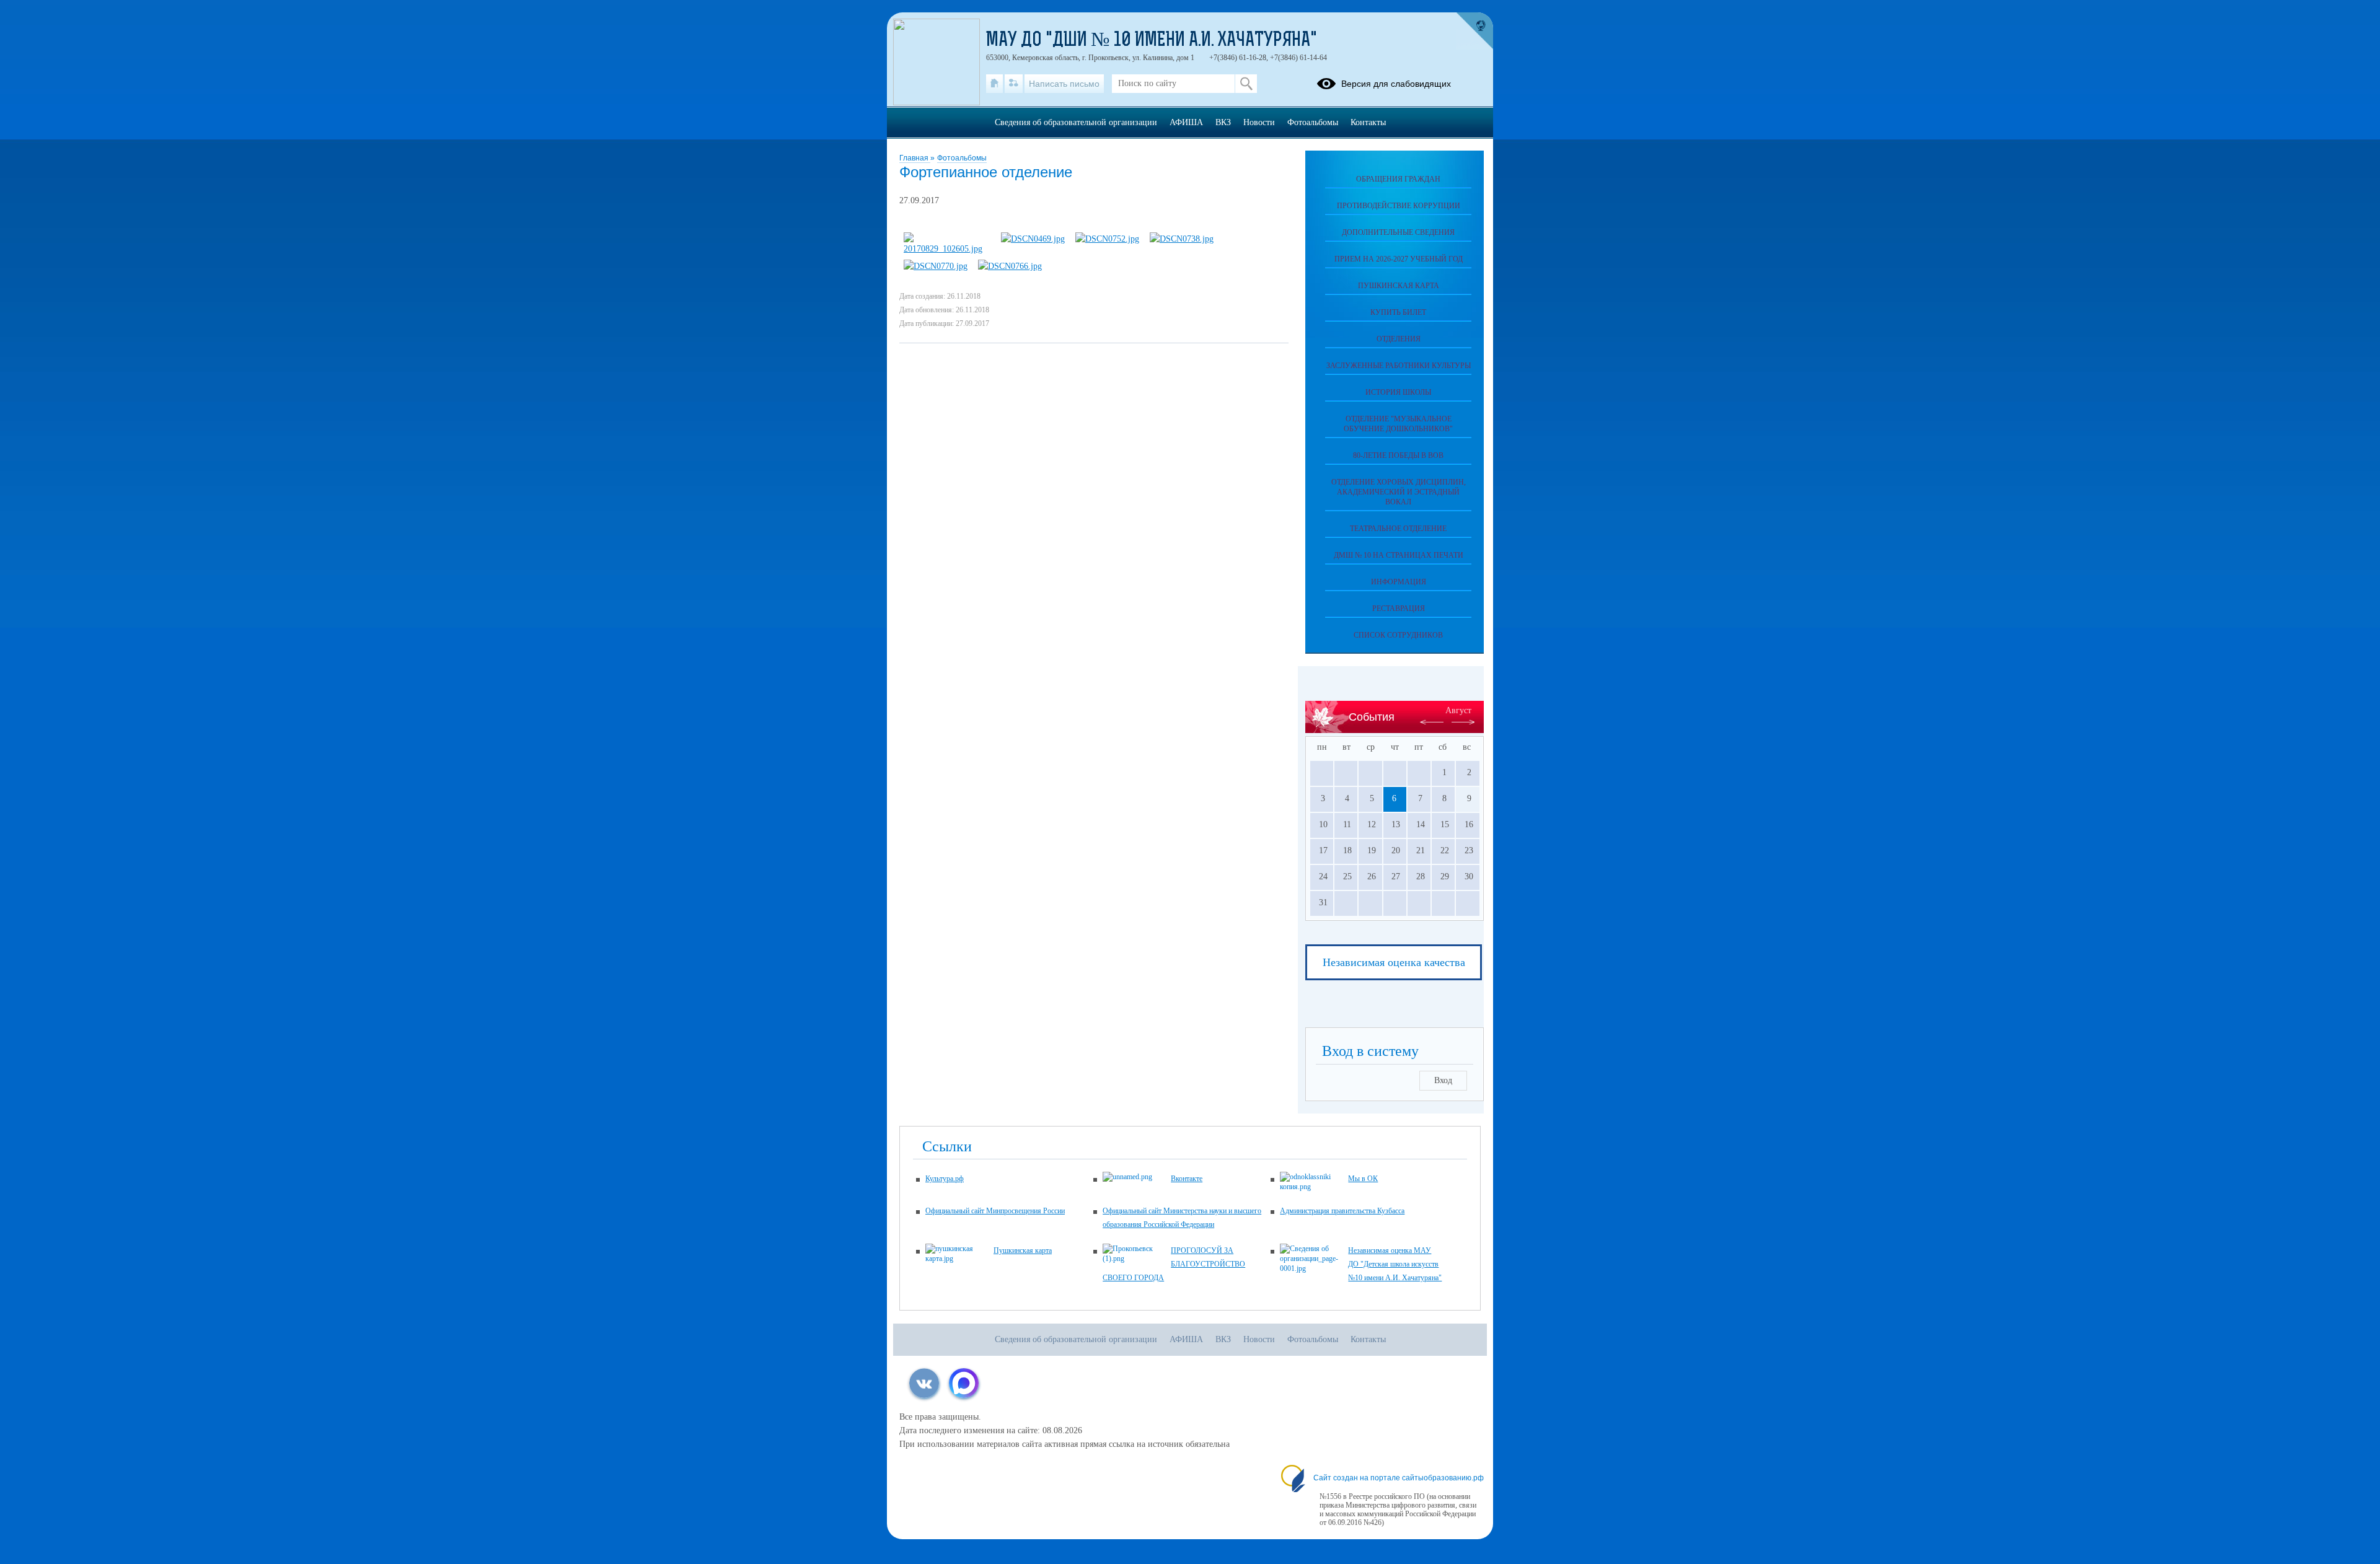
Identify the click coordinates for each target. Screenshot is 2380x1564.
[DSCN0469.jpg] (1033, 239)
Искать (1246, 84)
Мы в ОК (1363, 1179)
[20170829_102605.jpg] (947, 249)
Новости (1259, 122)
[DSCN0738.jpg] (1182, 239)
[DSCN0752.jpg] (1107, 239)
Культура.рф (945, 1179)
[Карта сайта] (1014, 84)
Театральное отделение (1398, 529)
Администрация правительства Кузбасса (1342, 1211)
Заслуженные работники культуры (1399, 366)
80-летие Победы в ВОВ (1398, 455)
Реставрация (1399, 608)
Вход (1443, 1080)
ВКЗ (1223, 122)
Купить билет (1398, 312)
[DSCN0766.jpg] (1010, 266)
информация (1399, 582)
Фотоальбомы (962, 158)
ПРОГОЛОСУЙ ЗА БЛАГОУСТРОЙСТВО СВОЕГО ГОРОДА (1174, 1264)
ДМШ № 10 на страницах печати (1399, 555)
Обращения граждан (1398, 179)
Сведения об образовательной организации (1076, 122)
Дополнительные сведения (1398, 232)
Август (1458, 710)
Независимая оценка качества (1394, 962)
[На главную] (994, 84)
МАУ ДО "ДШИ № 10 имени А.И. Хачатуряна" (1152, 41)
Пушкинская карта (1399, 286)
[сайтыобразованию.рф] (1474, 31)
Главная (915, 158)
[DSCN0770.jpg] (936, 266)
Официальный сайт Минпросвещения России (995, 1211)
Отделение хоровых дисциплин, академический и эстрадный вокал (1399, 492)
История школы (1398, 392)
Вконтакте (1187, 1179)
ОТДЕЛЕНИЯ (1399, 339)
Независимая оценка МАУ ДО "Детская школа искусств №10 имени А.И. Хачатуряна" (1395, 1264)
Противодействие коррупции (1399, 206)
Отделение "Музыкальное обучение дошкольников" (1398, 424)
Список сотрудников (1398, 635)
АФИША (1186, 122)
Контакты (1368, 122)
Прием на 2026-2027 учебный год (1399, 259)
